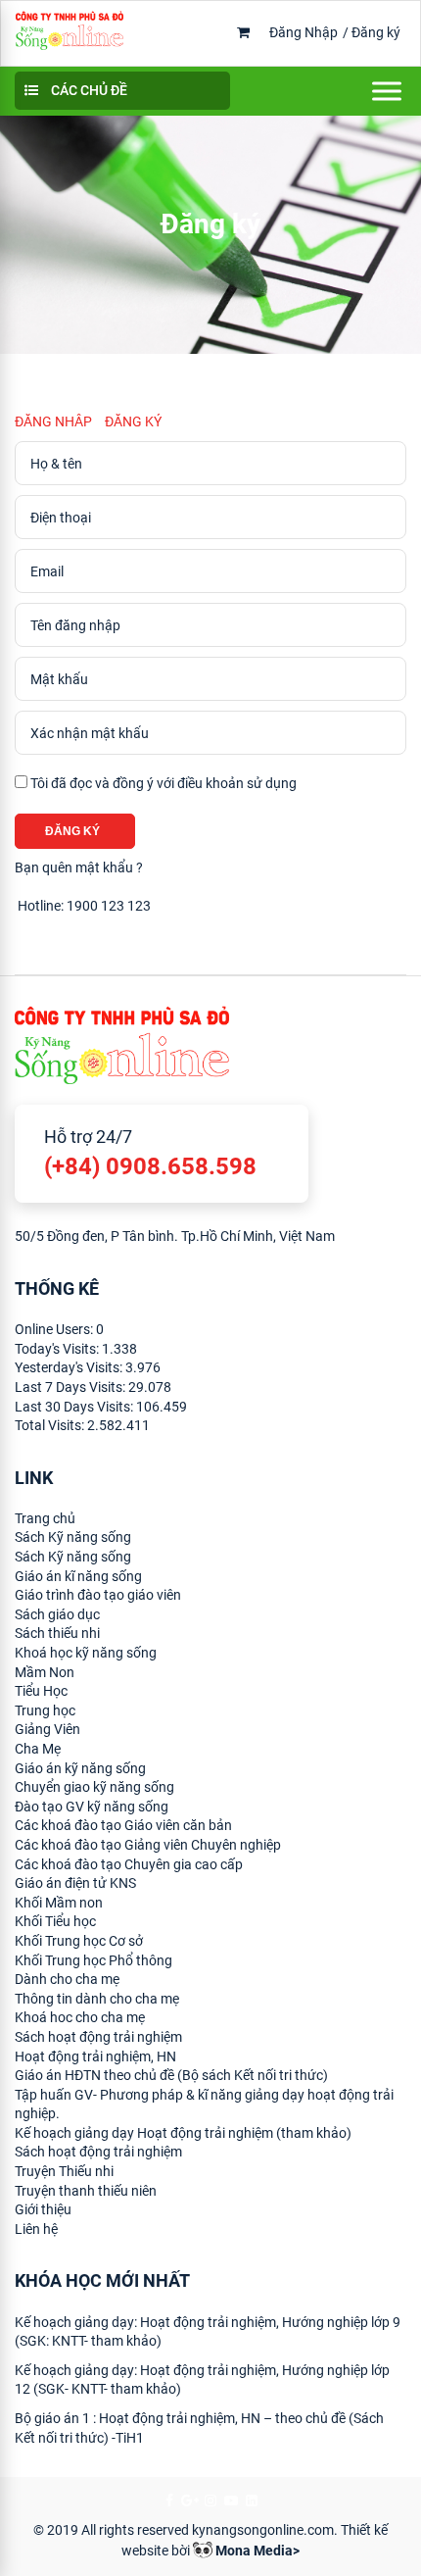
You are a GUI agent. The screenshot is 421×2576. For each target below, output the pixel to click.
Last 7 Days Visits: (71, 1387)
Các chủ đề (88, 90)
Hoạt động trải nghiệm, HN (95, 2056)
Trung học (45, 1710)
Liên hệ (36, 2229)
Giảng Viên (47, 1729)
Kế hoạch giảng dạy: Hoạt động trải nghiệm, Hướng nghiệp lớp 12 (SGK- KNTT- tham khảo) (202, 2380)
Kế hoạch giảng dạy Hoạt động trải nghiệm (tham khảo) (183, 2133)
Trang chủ (45, 1518)
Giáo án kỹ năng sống (80, 1768)
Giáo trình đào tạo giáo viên (98, 1595)
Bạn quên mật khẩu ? (79, 867)
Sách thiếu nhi (57, 1633)
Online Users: (55, 1329)
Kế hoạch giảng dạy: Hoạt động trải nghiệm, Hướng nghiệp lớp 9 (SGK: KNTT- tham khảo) (208, 2332)
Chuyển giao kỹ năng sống (94, 1787)
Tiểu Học (41, 1691)
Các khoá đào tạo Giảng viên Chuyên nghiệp (148, 1845)
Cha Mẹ (38, 1749)
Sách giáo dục (57, 1614)
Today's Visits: (58, 1349)
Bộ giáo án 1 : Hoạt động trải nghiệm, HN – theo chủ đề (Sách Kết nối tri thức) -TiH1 (199, 2428)
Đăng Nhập (304, 32)
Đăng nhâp (53, 421)
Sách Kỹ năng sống (73, 1537)
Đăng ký (376, 32)
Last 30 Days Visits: (75, 1407)
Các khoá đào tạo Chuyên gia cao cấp (129, 1864)
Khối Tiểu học (55, 1921)
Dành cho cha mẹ (67, 1979)
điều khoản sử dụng (237, 783)
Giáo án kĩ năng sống (78, 1576)
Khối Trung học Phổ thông (94, 1960)
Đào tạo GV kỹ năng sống (92, 1807)
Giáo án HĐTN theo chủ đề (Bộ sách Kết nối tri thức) (171, 2075)
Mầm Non (45, 1672)
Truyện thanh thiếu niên (86, 2191)
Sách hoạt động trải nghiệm (98, 2037)
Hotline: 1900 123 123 (83, 906)
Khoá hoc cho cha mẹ (80, 2017)
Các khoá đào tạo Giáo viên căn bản (123, 1825)
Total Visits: (51, 1425)
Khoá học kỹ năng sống (86, 1653)
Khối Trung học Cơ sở (79, 1941)
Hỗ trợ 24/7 (150, 1153)
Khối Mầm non (59, 1903)
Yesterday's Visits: (70, 1367)
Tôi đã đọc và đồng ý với (162, 783)
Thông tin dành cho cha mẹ (97, 1999)
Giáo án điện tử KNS (75, 1883)
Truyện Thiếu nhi (64, 2171)
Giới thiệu (43, 2209)
